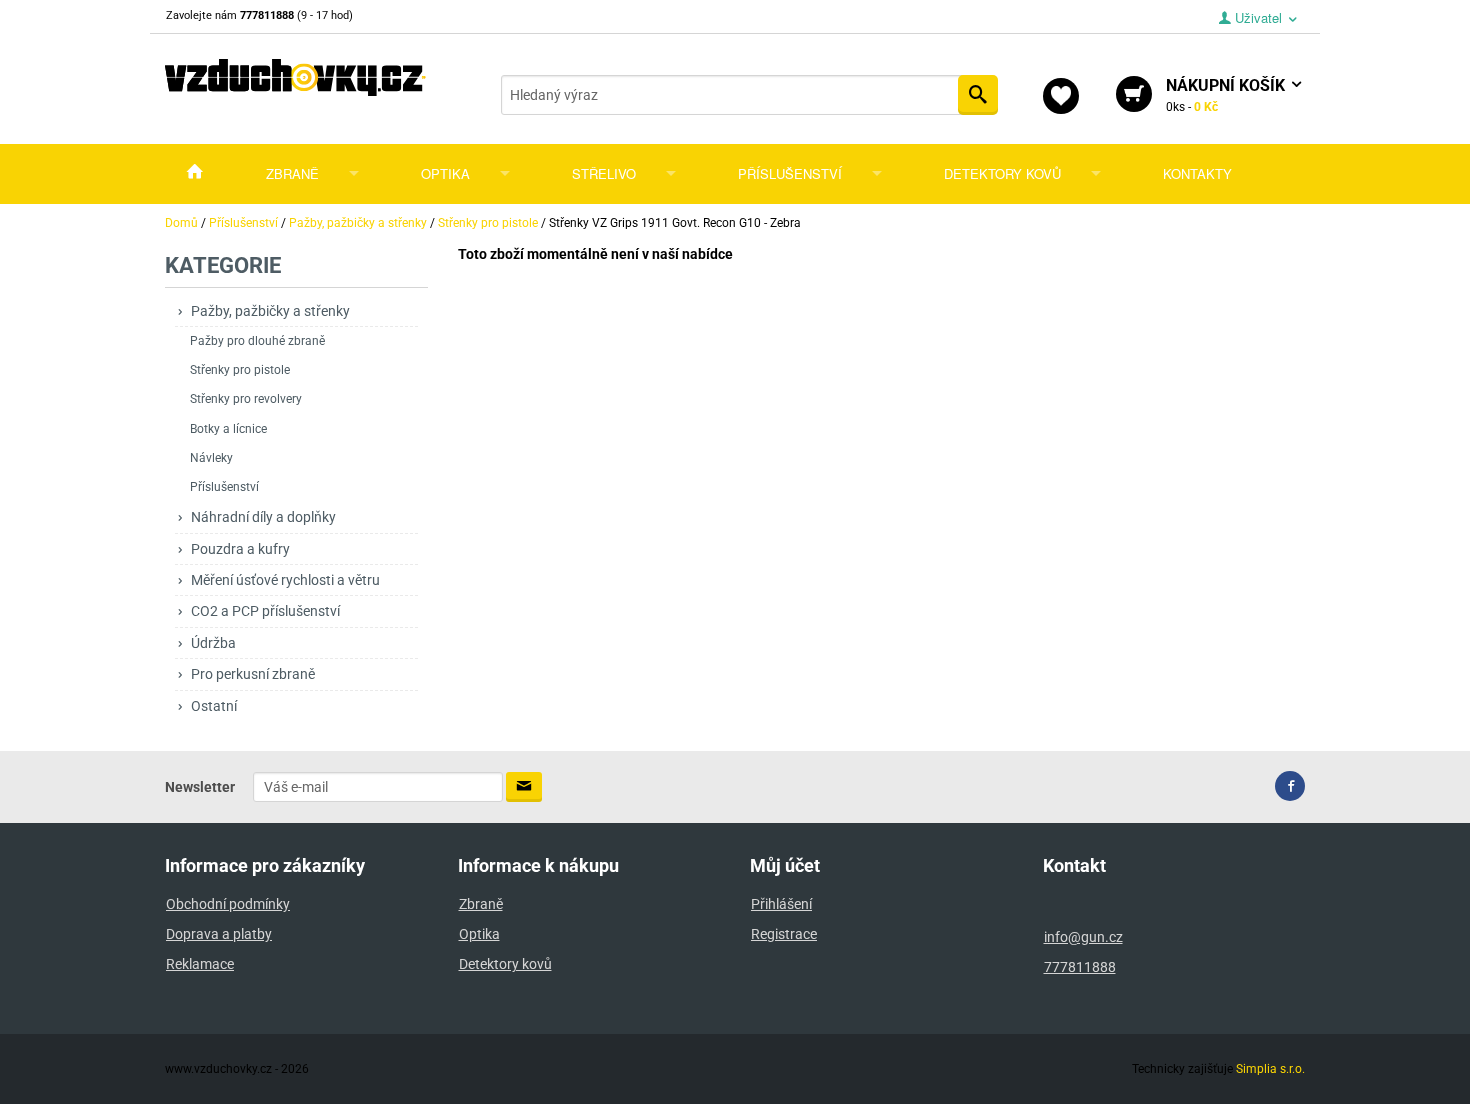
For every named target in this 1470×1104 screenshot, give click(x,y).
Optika (445, 173)
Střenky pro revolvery (246, 399)
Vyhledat (978, 95)
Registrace (784, 934)
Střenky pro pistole (240, 370)
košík (1227, 95)
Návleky (211, 458)
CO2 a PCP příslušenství (265, 611)
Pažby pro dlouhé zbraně (257, 341)
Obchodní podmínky (228, 904)
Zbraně (292, 173)
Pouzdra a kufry (240, 549)
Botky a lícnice (228, 429)
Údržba (213, 643)
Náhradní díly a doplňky (263, 517)
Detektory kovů (1002, 173)
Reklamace (200, 964)
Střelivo (604, 173)
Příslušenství (790, 173)
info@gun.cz (1083, 937)
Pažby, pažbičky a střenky (270, 311)
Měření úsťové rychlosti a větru (285, 580)
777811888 (1080, 967)
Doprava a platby (219, 934)
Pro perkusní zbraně (253, 674)
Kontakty (1197, 173)
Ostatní (214, 706)
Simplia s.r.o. (1270, 1069)
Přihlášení (781, 904)
